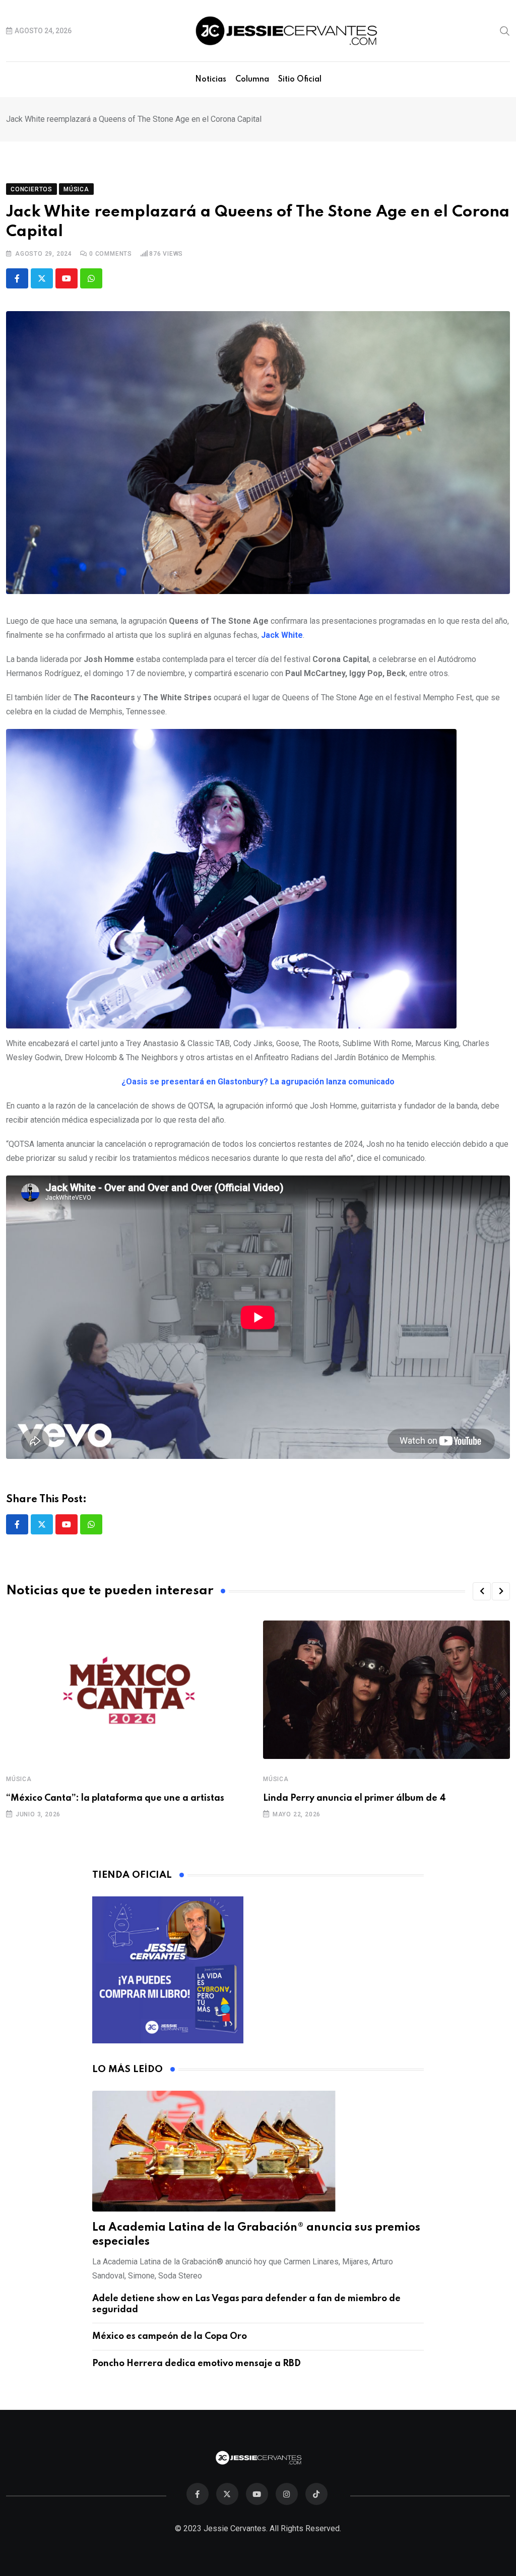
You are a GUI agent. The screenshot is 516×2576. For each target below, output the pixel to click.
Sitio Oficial (300, 80)
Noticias (211, 80)
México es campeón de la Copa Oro (170, 2336)
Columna (252, 80)
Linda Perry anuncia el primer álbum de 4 (354, 1798)
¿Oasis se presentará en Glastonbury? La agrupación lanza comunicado (258, 1082)
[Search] (505, 30)
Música (19, 1779)
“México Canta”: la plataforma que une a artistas (115, 1798)
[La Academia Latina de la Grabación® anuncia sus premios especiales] (258, 2151)
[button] (482, 1591)
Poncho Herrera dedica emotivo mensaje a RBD (197, 2364)
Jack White (282, 635)
